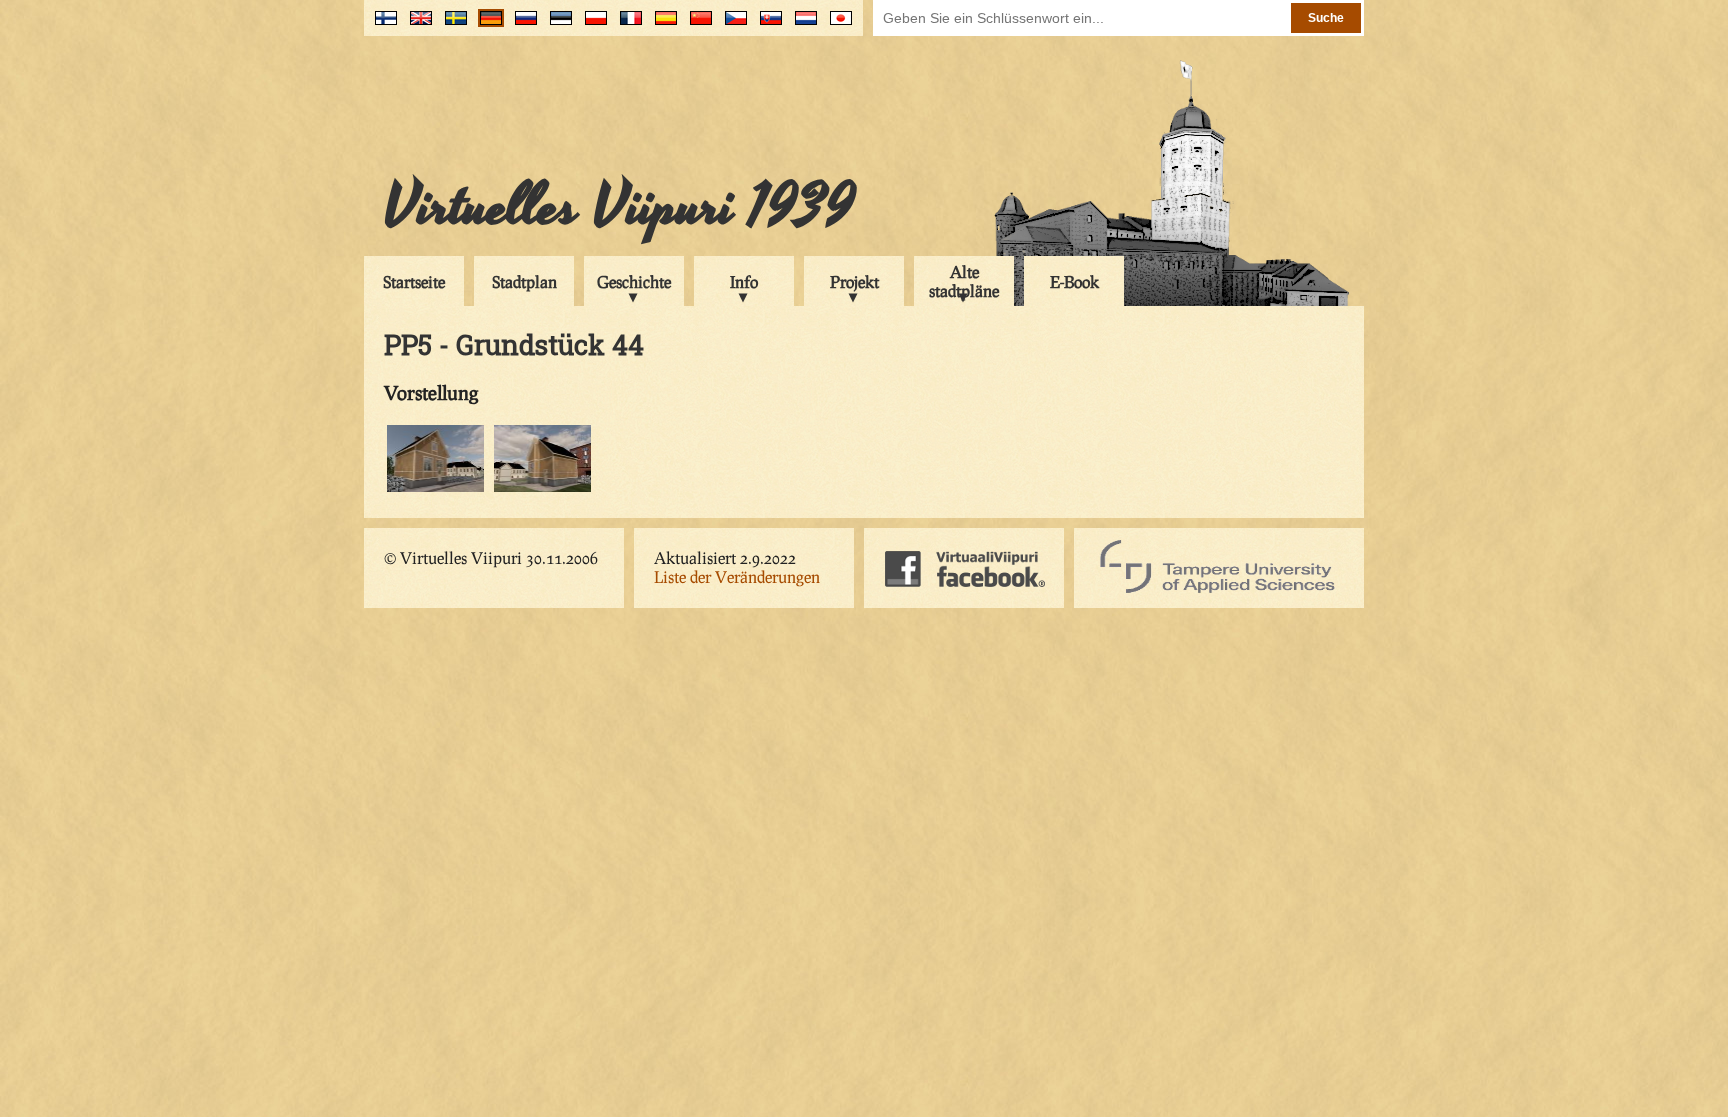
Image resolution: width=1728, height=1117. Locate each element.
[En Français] (626, 25)
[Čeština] (731, 25)
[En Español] (661, 25)
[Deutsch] (486, 25)
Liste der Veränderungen (737, 576)
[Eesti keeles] (556, 25)
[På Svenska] (451, 25)
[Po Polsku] (591, 25)
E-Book (1074, 281)
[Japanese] (836, 25)
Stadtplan (524, 281)
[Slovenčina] (766, 25)
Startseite (414, 281)
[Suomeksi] (381, 25)
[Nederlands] (801, 25)
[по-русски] (521, 25)
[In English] (416, 25)
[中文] (696, 25)
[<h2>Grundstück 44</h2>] (435, 488)
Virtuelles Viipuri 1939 (619, 207)
